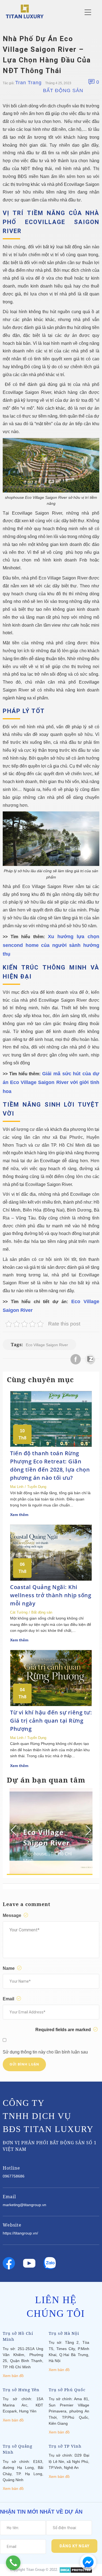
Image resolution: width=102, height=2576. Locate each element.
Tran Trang (28, 83)
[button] (88, 1830)
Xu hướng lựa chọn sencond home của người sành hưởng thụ (51, 945)
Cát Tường (19, 1612)
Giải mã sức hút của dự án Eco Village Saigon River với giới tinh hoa (51, 1082)
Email (9, 1999)
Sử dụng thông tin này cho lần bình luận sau (45, 2052)
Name (9, 1968)
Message (13, 1915)
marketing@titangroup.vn (24, 2205)
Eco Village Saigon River (47, 1345)
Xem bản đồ (13, 2376)
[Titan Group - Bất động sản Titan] (25, 11)
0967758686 (14, 2176)
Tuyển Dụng (37, 1487)
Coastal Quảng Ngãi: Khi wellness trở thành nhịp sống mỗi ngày (51, 1595)
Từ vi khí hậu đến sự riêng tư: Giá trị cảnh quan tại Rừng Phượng (51, 1721)
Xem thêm (19, 1515)
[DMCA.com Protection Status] (76, 2570)
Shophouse (35, 1854)
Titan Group (35, 2570)
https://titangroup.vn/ (20, 2233)
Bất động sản (63, 90)
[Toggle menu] (88, 12)
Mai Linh (17, 1487)
